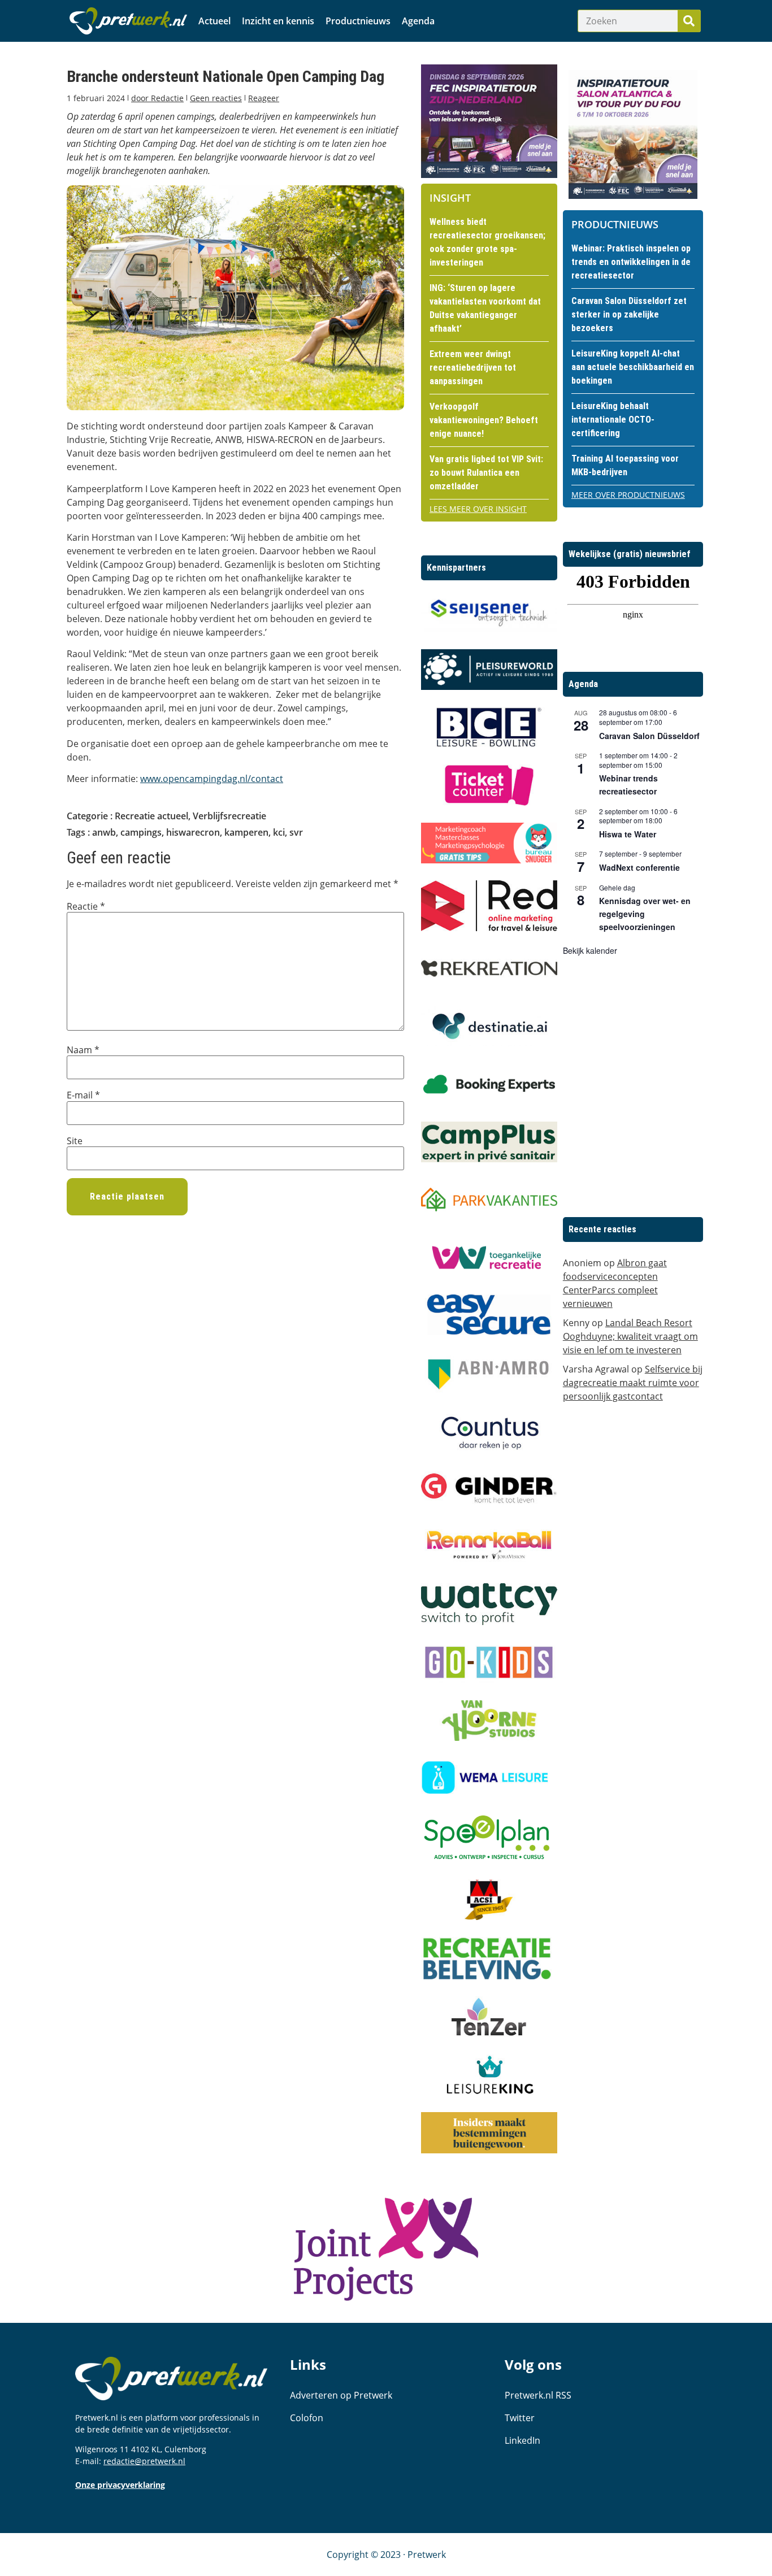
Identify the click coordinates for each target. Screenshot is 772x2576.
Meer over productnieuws (628, 495)
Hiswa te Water (628, 834)
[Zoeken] (689, 21)
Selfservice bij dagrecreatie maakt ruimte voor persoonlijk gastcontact (633, 1383)
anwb (104, 832)
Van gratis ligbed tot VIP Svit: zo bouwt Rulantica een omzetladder (486, 473)
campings (141, 832)
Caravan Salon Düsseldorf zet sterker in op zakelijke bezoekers (629, 314)
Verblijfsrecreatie (229, 816)
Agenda (418, 21)
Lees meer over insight (478, 509)
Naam (83, 1050)
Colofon (307, 2418)
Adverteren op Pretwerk (341, 2395)
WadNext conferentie (639, 867)
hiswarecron (193, 832)
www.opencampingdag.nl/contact (212, 779)
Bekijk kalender (590, 950)
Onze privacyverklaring (120, 2485)
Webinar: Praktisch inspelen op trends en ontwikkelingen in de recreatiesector (631, 262)
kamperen (246, 832)
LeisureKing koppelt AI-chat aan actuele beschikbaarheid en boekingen (633, 367)
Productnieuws (358, 21)
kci (279, 832)
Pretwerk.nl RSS (538, 2395)
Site (75, 1141)
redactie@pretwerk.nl (144, 2461)
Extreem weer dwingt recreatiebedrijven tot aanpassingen (473, 368)
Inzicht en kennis (278, 21)
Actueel (214, 21)
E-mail (83, 1095)
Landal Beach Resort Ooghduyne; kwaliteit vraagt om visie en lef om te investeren (630, 1336)
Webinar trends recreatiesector (628, 785)
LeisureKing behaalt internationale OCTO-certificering (613, 420)
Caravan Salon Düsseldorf (649, 736)
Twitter (520, 2418)
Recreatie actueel (151, 816)
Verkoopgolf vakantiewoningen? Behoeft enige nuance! (484, 420)
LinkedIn (522, 2440)
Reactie (86, 906)
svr (296, 832)
